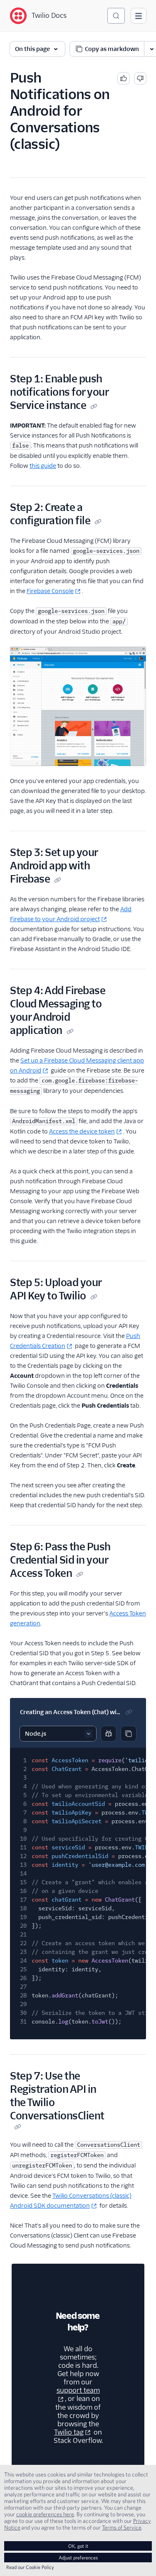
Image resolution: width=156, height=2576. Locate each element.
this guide (43, 466)
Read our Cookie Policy (30, 2567)
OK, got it (78, 2546)
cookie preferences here (45, 2514)
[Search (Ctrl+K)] (116, 16)
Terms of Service (122, 2527)
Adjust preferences (78, 2558)
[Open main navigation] (139, 16)
